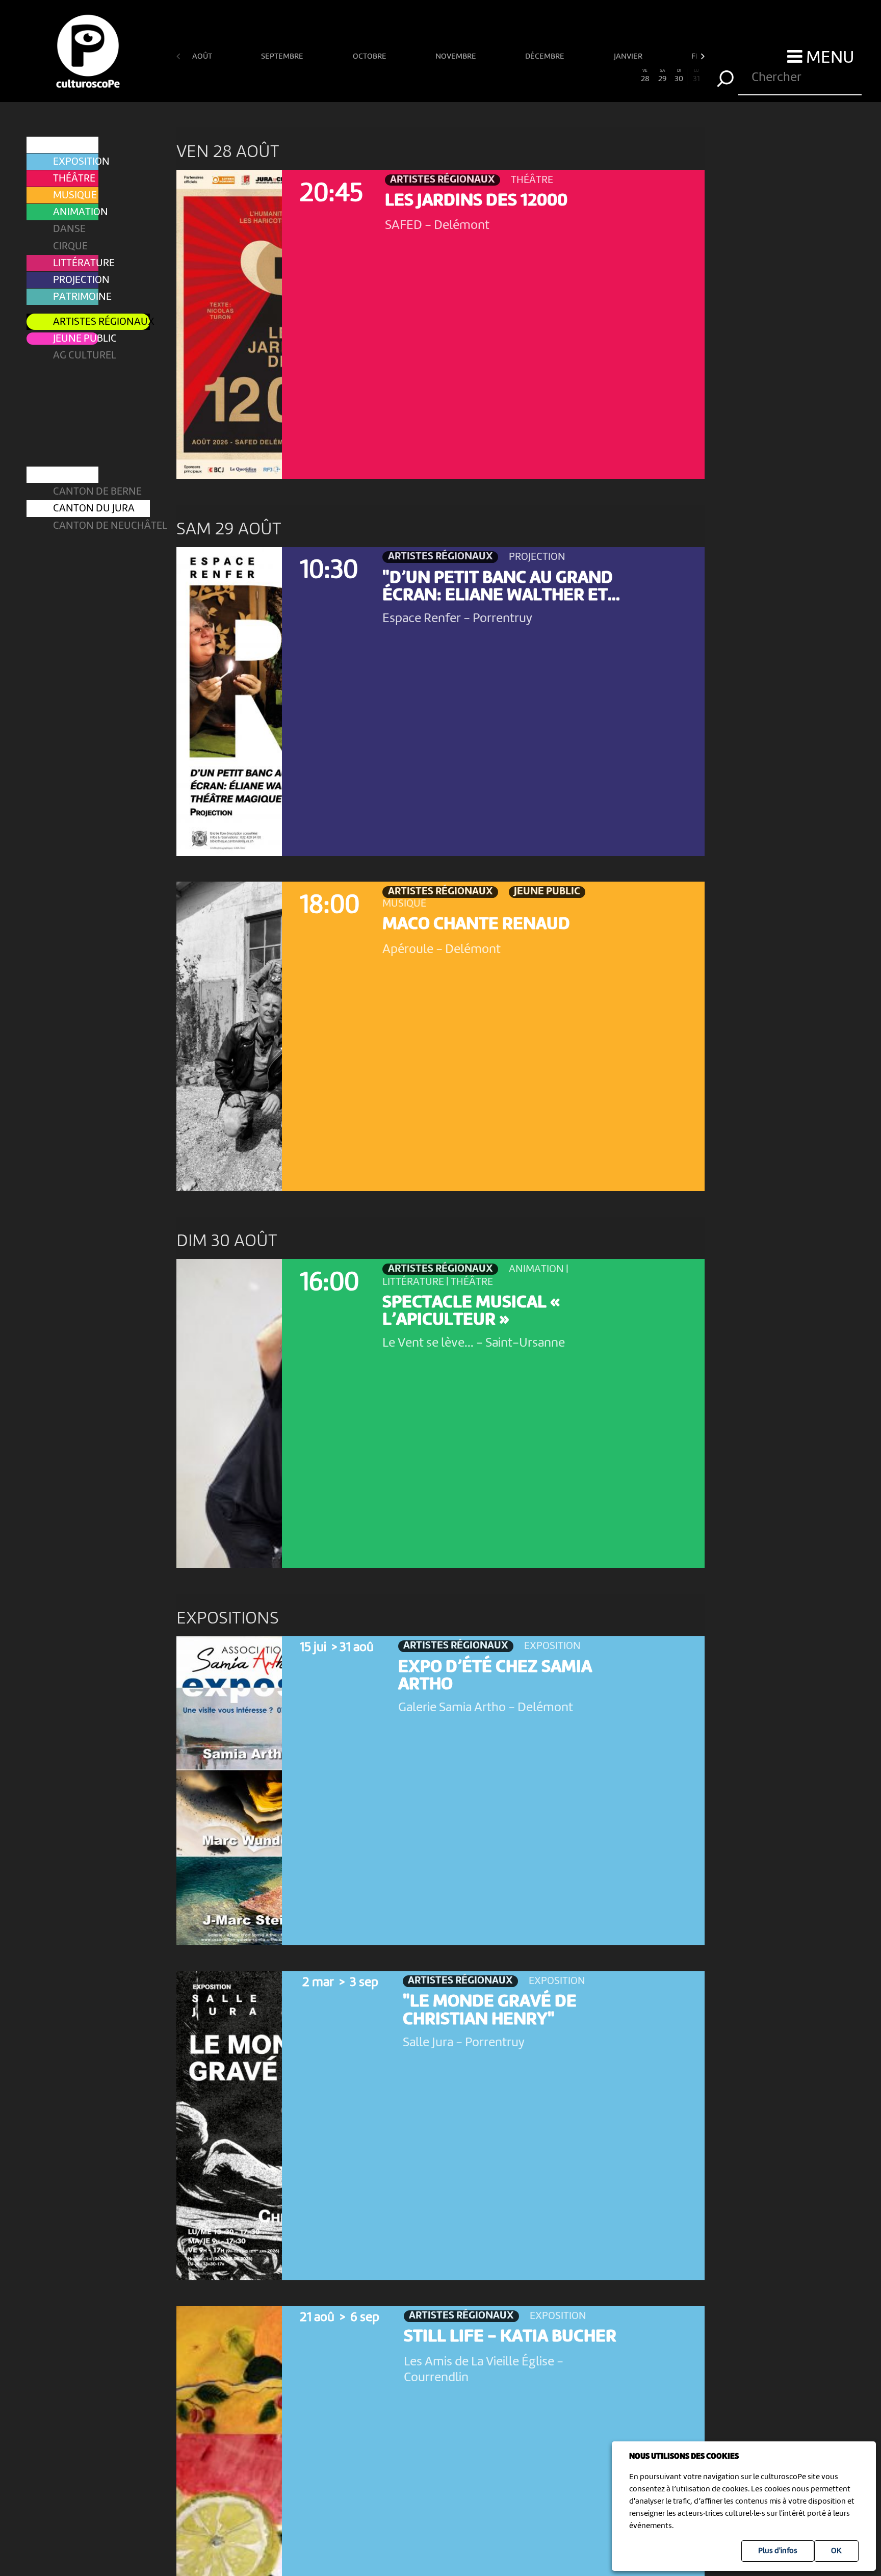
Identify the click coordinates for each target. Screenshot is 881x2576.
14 (407, 76)
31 (696, 76)
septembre (283, 57)
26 (611, 76)
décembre (546, 57)
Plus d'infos (778, 2551)
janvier (629, 57)
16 (440, 76)
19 (491, 76)
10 (338, 76)
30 (679, 76)
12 (372, 76)
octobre (370, 57)
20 (509, 76)
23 (560, 76)
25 (594, 76)
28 (645, 76)
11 (355, 76)
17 (458, 76)
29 (662, 76)
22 (543, 76)
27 (628, 76)
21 (526, 76)
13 (390, 76)
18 (474, 76)
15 (424, 76)
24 (577, 76)
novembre (457, 57)
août (203, 57)
